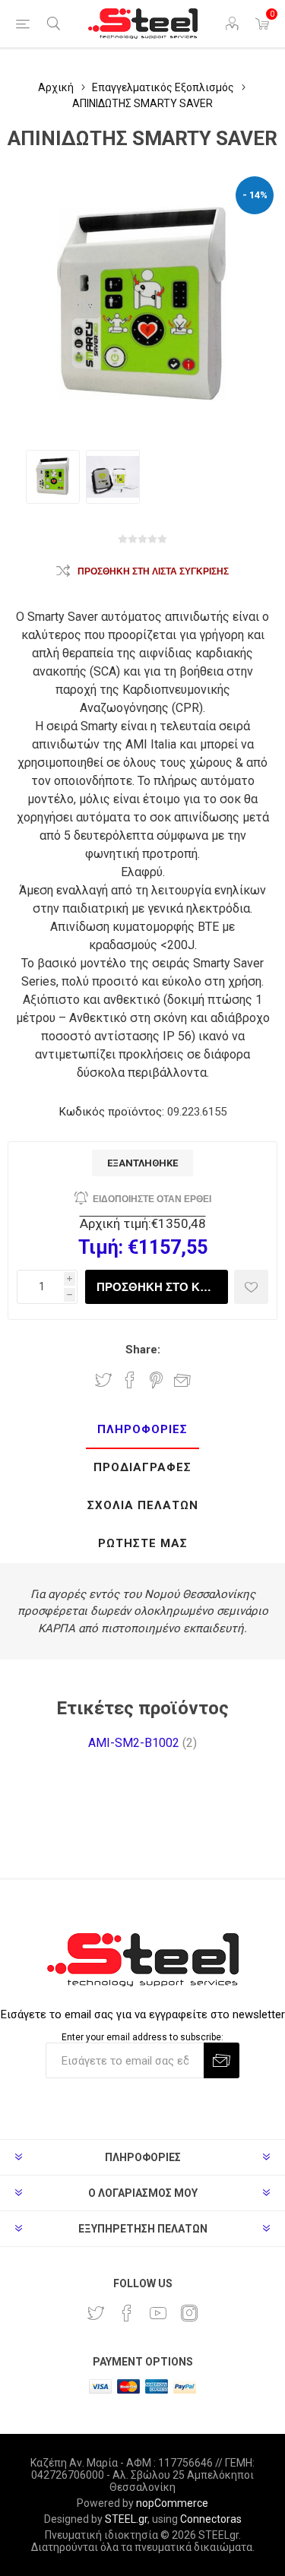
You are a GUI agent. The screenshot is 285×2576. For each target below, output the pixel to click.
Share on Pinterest (156, 1380)
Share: (143, 1350)
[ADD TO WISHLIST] (251, 1287)
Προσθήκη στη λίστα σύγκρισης (153, 571)
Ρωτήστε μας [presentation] (143, 1543)
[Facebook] (127, 2313)
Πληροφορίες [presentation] (142, 1429)
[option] (53, 477)
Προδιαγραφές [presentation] (142, 1467)
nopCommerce (172, 2503)
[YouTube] (158, 2313)
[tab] (142, 1430)
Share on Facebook (130, 1380)
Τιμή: (101, 1247)
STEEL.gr (126, 2519)
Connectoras (211, 2519)
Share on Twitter (103, 1380)
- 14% (255, 195)
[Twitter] (96, 2313)
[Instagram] (189, 2313)
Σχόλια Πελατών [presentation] (143, 1505)
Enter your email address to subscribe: (142, 2037)
